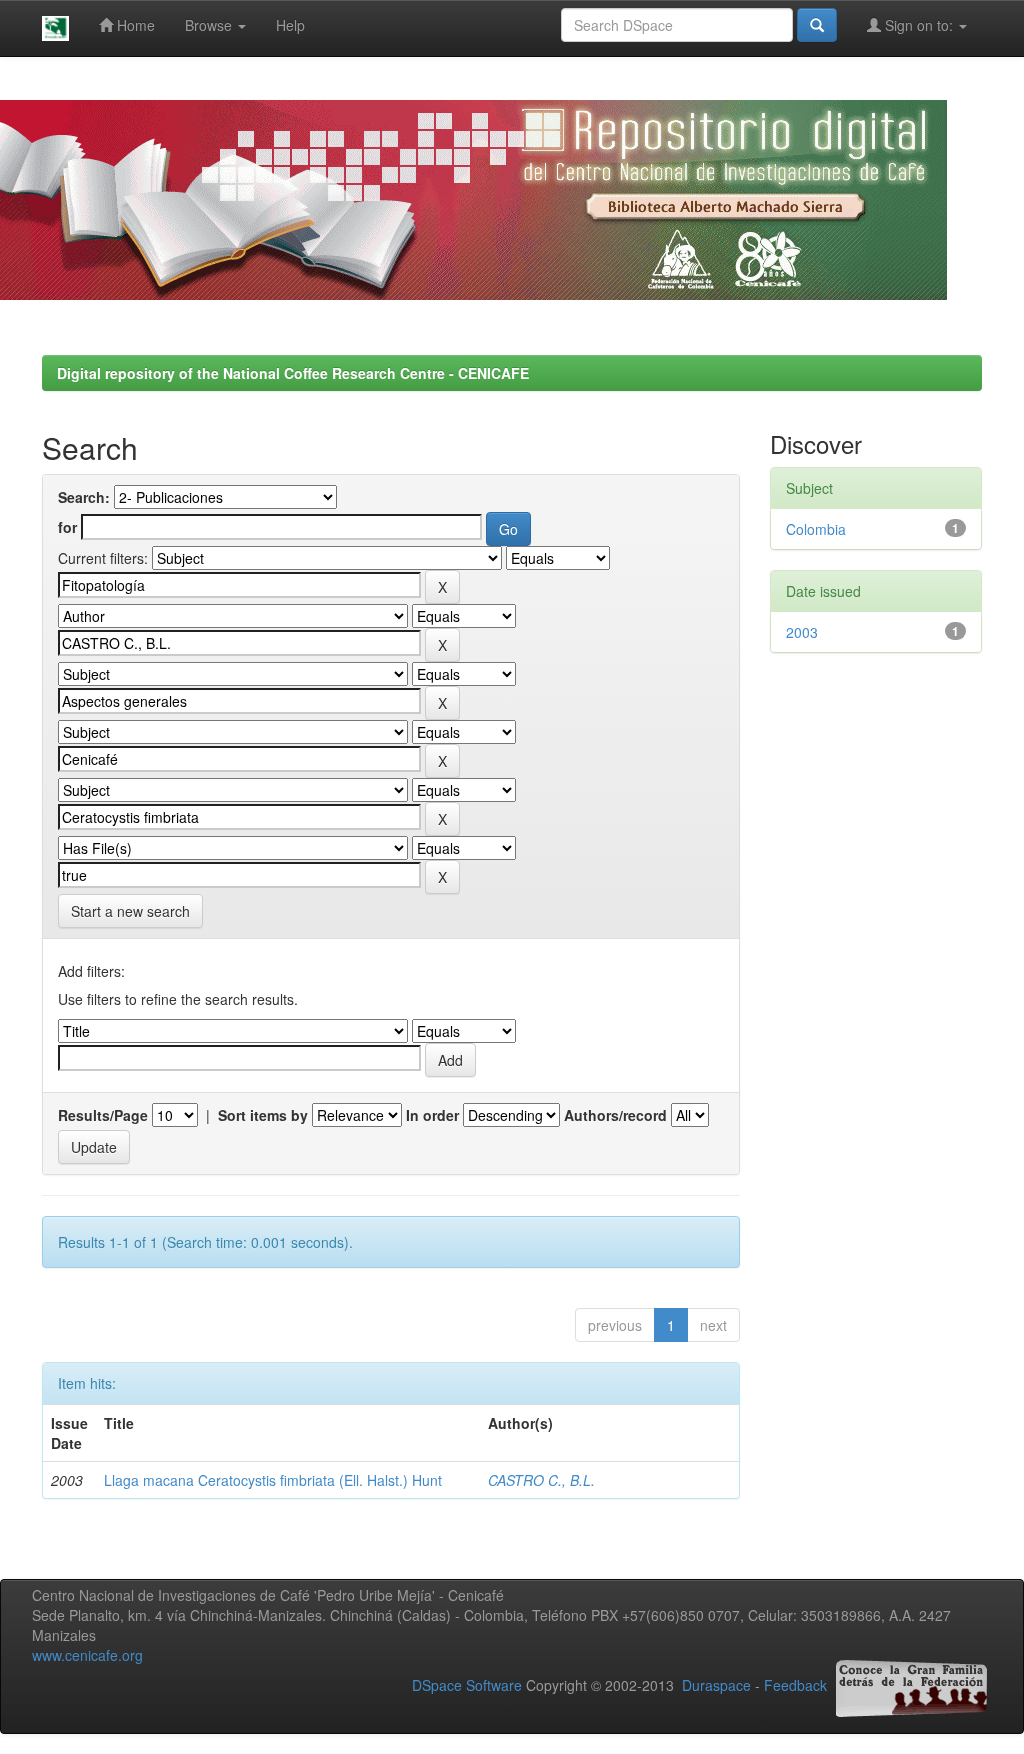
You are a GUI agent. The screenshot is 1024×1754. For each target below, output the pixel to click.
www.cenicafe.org (87, 1655)
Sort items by (263, 1115)
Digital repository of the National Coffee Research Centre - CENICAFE (293, 373)
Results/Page (103, 1115)
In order (432, 1115)
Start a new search (130, 911)
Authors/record (615, 1115)
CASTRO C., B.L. (541, 1480)
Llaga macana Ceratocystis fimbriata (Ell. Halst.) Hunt (273, 1480)
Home (134, 25)
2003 (802, 632)
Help (290, 25)
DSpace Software (467, 1686)
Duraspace (716, 1686)
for (67, 527)
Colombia (816, 529)
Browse (210, 25)
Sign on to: (919, 25)
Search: (84, 497)
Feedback (795, 1686)
